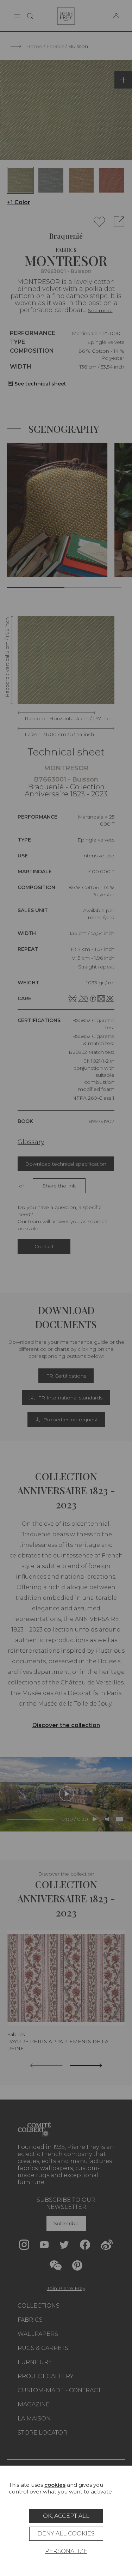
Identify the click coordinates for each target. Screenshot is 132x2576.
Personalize (66, 2551)
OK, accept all (66, 2516)
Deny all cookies (66, 2534)
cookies (55, 2485)
